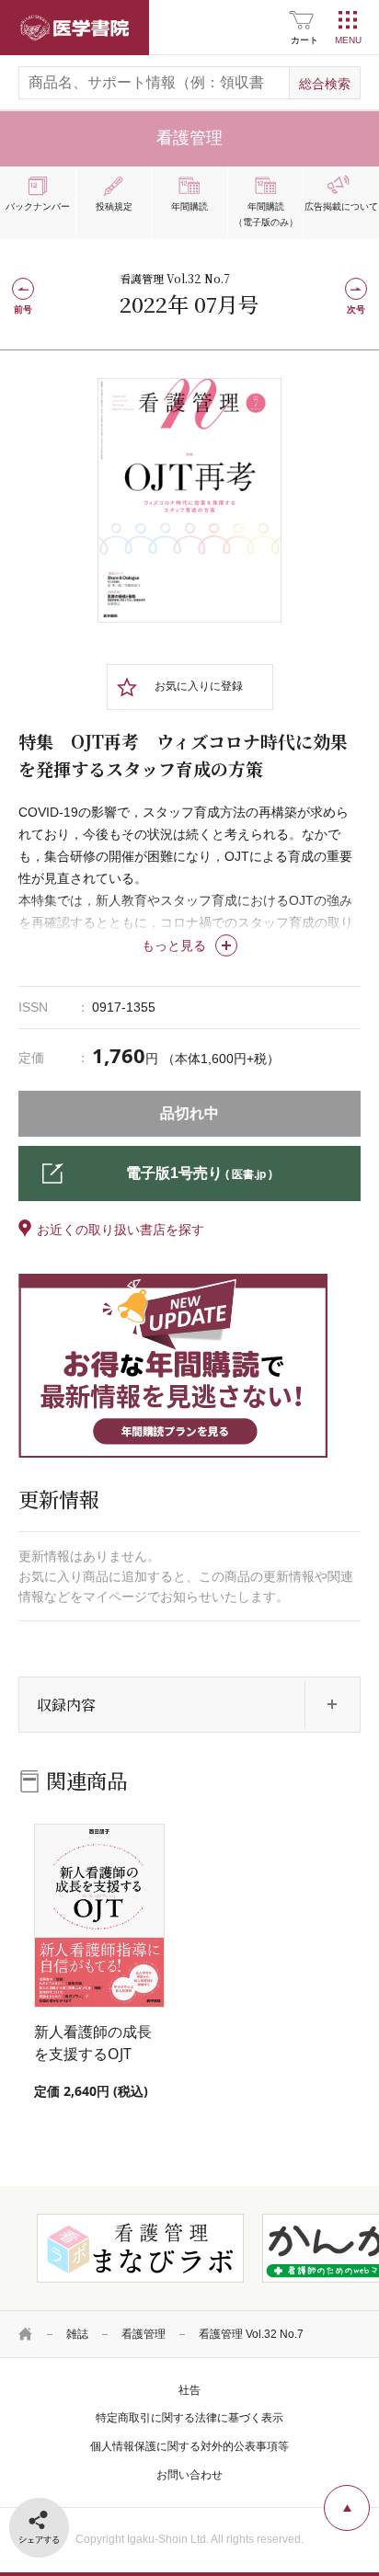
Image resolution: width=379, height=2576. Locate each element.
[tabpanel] (189, 500)
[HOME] (26, 2334)
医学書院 (75, 28)
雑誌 (77, 2334)
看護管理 (144, 2334)
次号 (356, 309)
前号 (23, 309)
